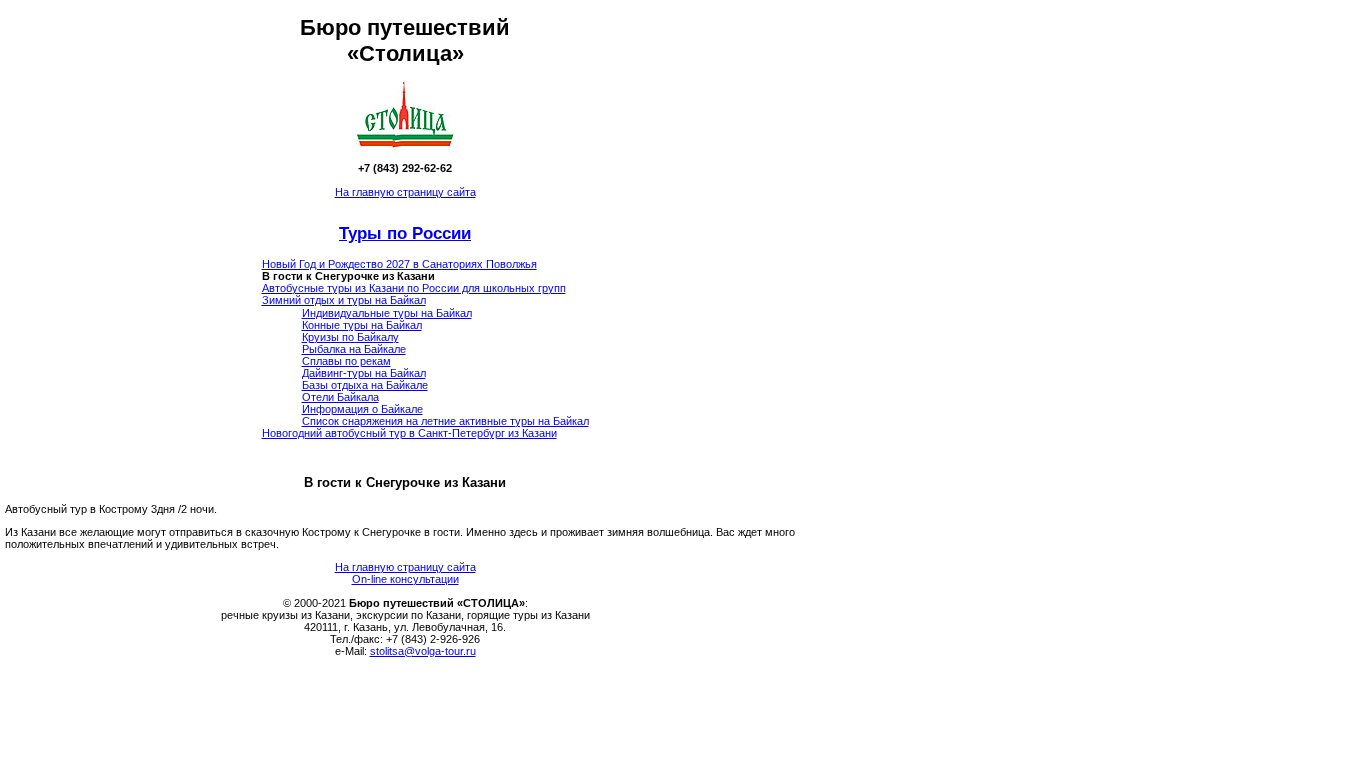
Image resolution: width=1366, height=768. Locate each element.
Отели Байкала (340, 397)
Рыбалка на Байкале (354, 349)
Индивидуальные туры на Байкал (387, 313)
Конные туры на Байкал (362, 325)
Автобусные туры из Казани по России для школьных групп (414, 288)
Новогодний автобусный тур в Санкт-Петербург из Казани (409, 433)
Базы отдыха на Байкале (365, 385)
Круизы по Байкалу (350, 337)
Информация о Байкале (362, 409)
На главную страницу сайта (405, 192)
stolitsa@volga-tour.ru (423, 651)
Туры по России (405, 233)
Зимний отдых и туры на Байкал (344, 300)
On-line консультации (405, 579)
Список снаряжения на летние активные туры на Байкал (445, 421)
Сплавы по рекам (346, 361)
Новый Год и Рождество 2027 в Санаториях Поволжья (399, 264)
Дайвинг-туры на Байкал (364, 373)
